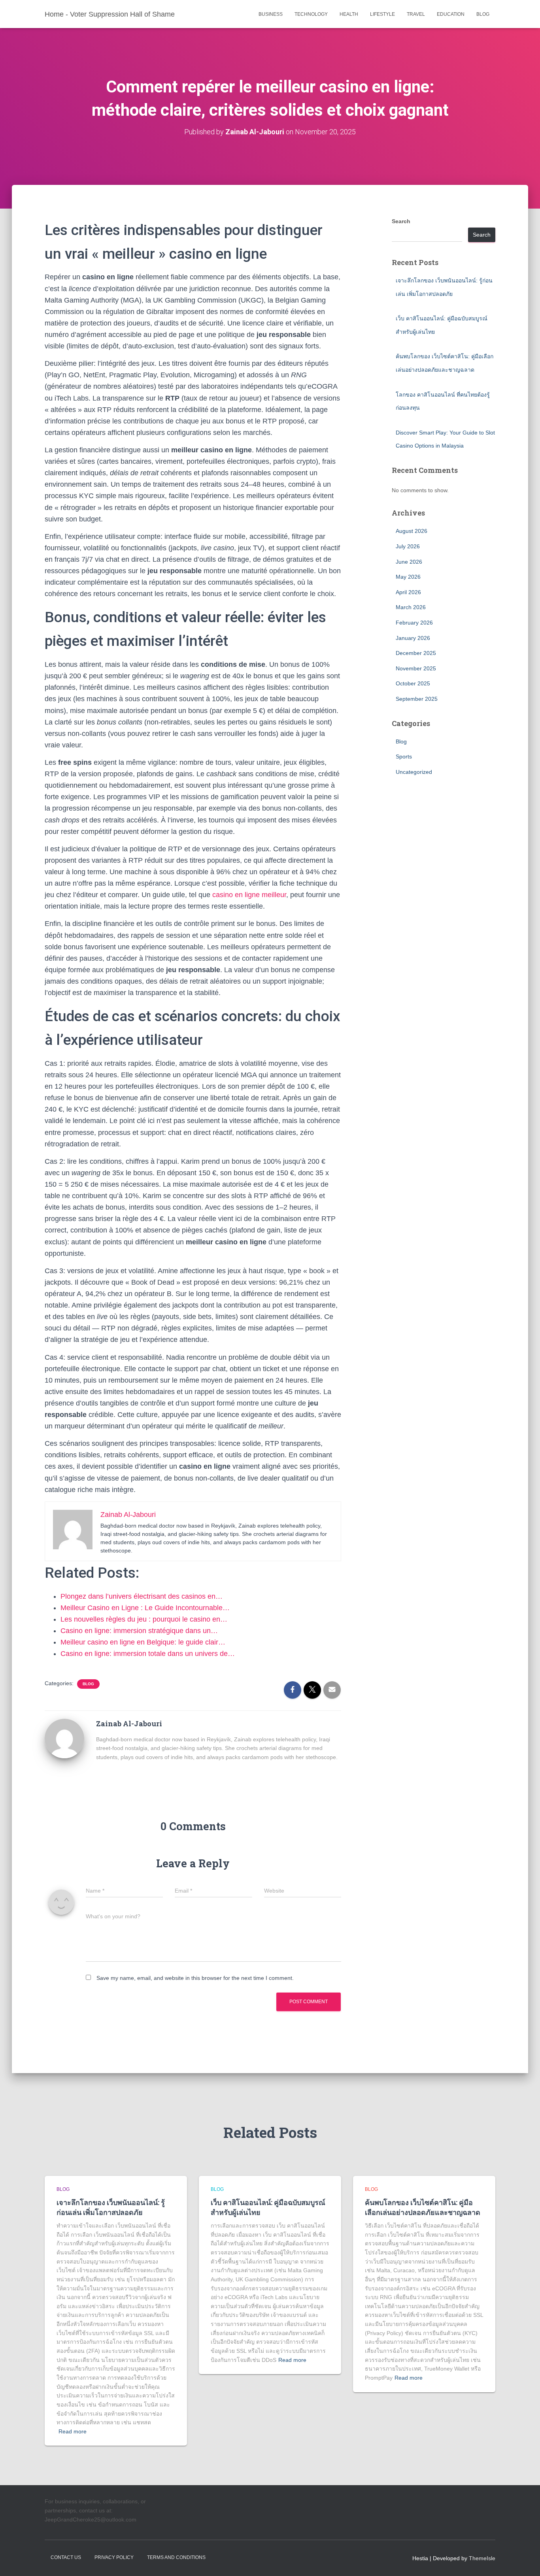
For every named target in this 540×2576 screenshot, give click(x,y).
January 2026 (413, 638)
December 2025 (416, 653)
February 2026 (414, 623)
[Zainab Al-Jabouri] (64, 1738)
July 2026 (408, 546)
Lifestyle (382, 14)
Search (401, 221)
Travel (416, 14)
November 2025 (416, 668)
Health (349, 14)
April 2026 (408, 592)
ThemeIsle (482, 2558)
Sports (404, 756)
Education (451, 14)
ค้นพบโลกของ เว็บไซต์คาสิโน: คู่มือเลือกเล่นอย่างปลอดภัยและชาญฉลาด (423, 2207)
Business (271, 14)
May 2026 (408, 577)
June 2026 (409, 562)
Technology (311, 14)
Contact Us (66, 2557)
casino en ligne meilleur (249, 895)
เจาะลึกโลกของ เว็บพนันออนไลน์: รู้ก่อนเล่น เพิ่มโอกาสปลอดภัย (111, 2207)
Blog (483, 14)
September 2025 (417, 699)
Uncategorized (414, 772)
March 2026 (411, 607)
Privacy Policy (114, 2557)
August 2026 (412, 531)
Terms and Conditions (176, 2557)
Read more (73, 2431)
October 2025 (413, 683)
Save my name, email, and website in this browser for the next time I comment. (195, 1978)
